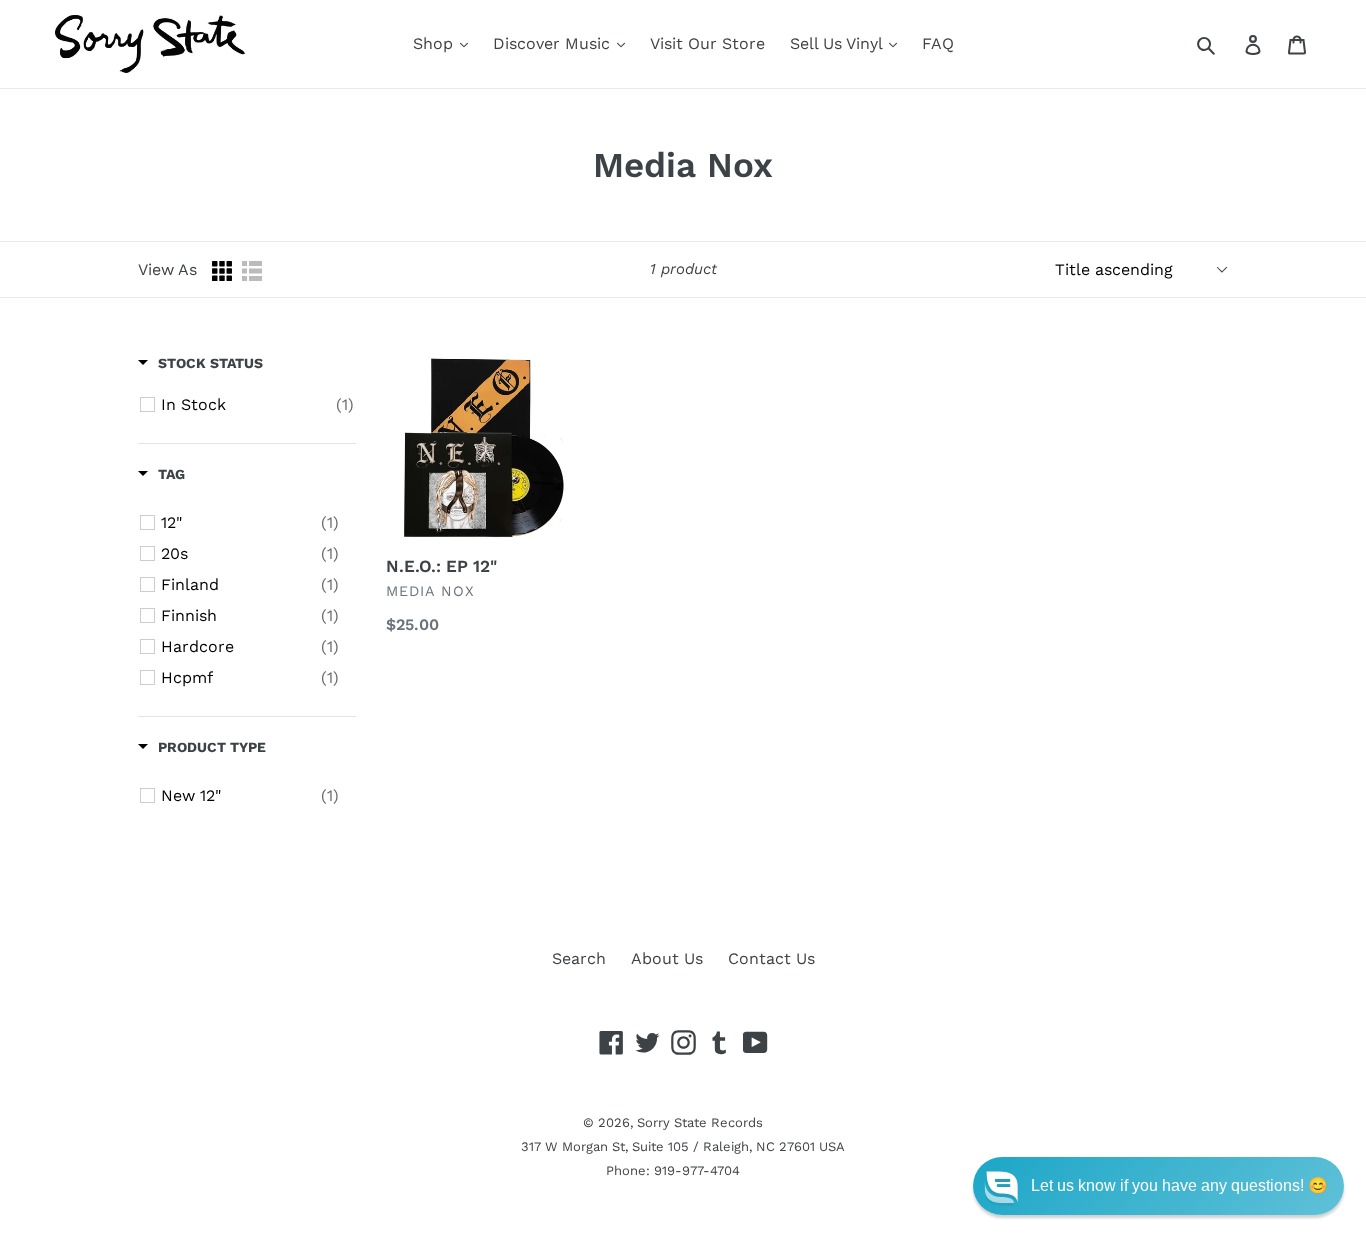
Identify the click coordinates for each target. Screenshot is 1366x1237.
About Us (667, 958)
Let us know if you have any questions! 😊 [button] (1179, 1185)
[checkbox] (257, 405)
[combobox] (1228, 44)
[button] (1158, 1186)
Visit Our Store (707, 43)
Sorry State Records (700, 1122)
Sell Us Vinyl (838, 43)
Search (579, 958)
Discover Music (554, 43)
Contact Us (771, 958)
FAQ (938, 43)
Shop (435, 43)
